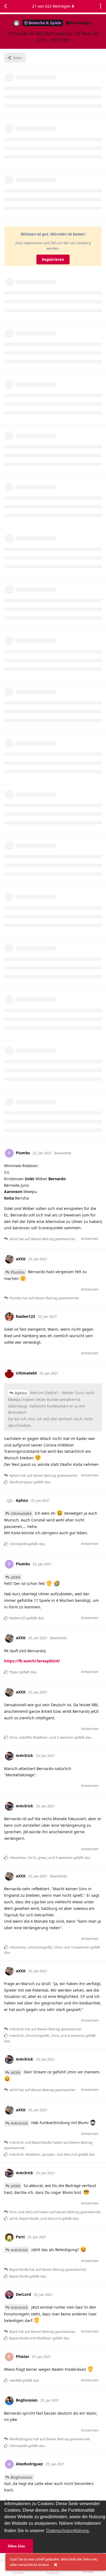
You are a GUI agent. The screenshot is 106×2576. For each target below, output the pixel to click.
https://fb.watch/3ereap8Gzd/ (32, 1661)
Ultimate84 (21, 1513)
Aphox (21, 1393)
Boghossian (21, 2477)
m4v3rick (19, 2123)
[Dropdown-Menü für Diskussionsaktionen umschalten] (101, 6)
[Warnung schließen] (55, 2565)
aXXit (15, 1577)
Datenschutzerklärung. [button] (68, 2531)
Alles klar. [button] (17, 2546)
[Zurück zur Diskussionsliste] (5, 6)
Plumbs (18, 1272)
